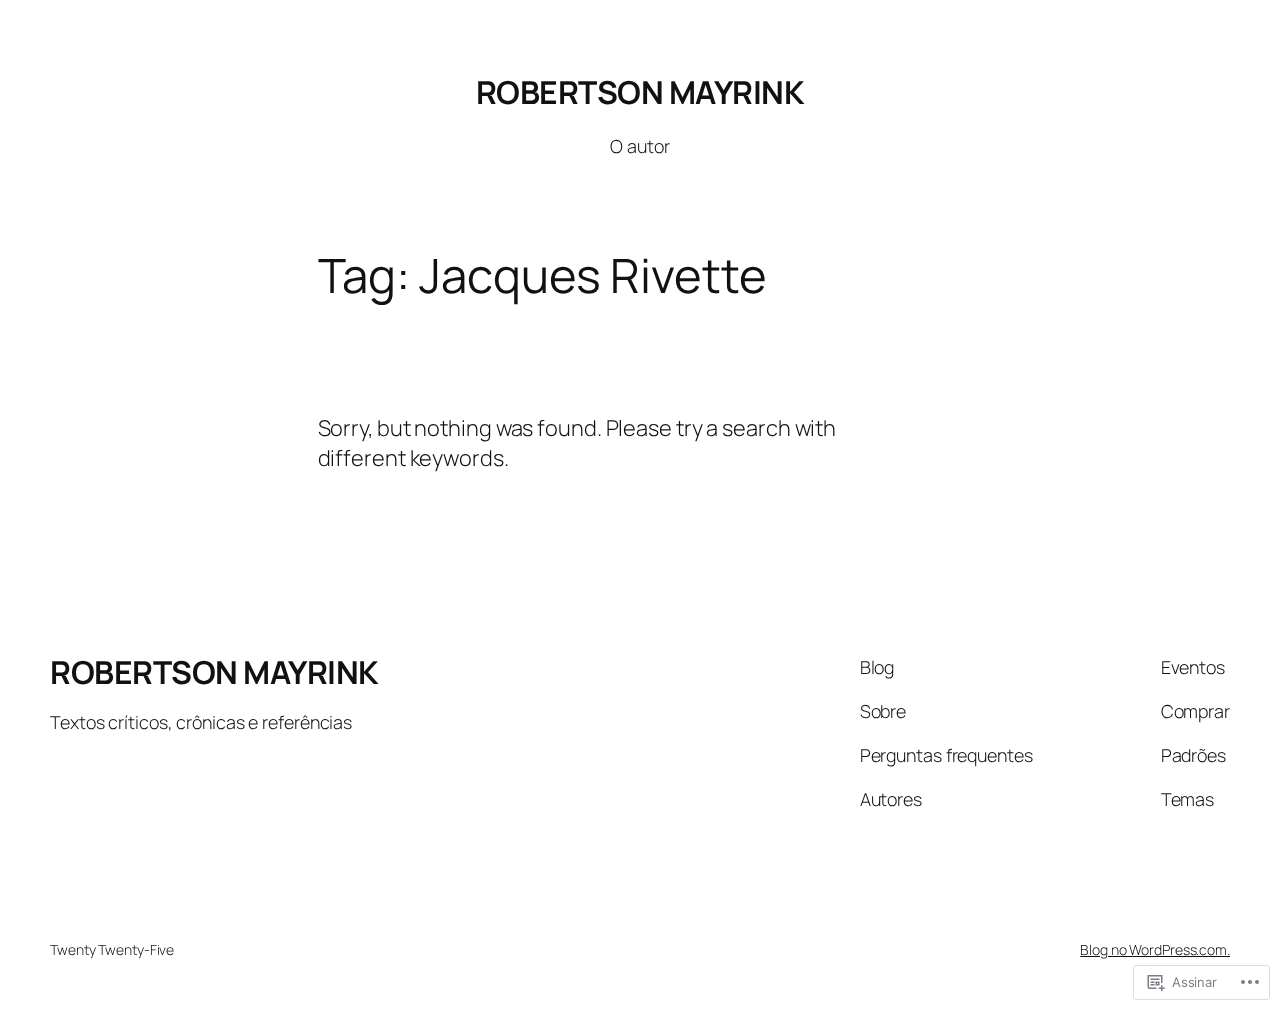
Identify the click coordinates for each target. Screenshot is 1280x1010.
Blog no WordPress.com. (1155, 949)
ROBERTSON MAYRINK (640, 92)
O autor (639, 146)
